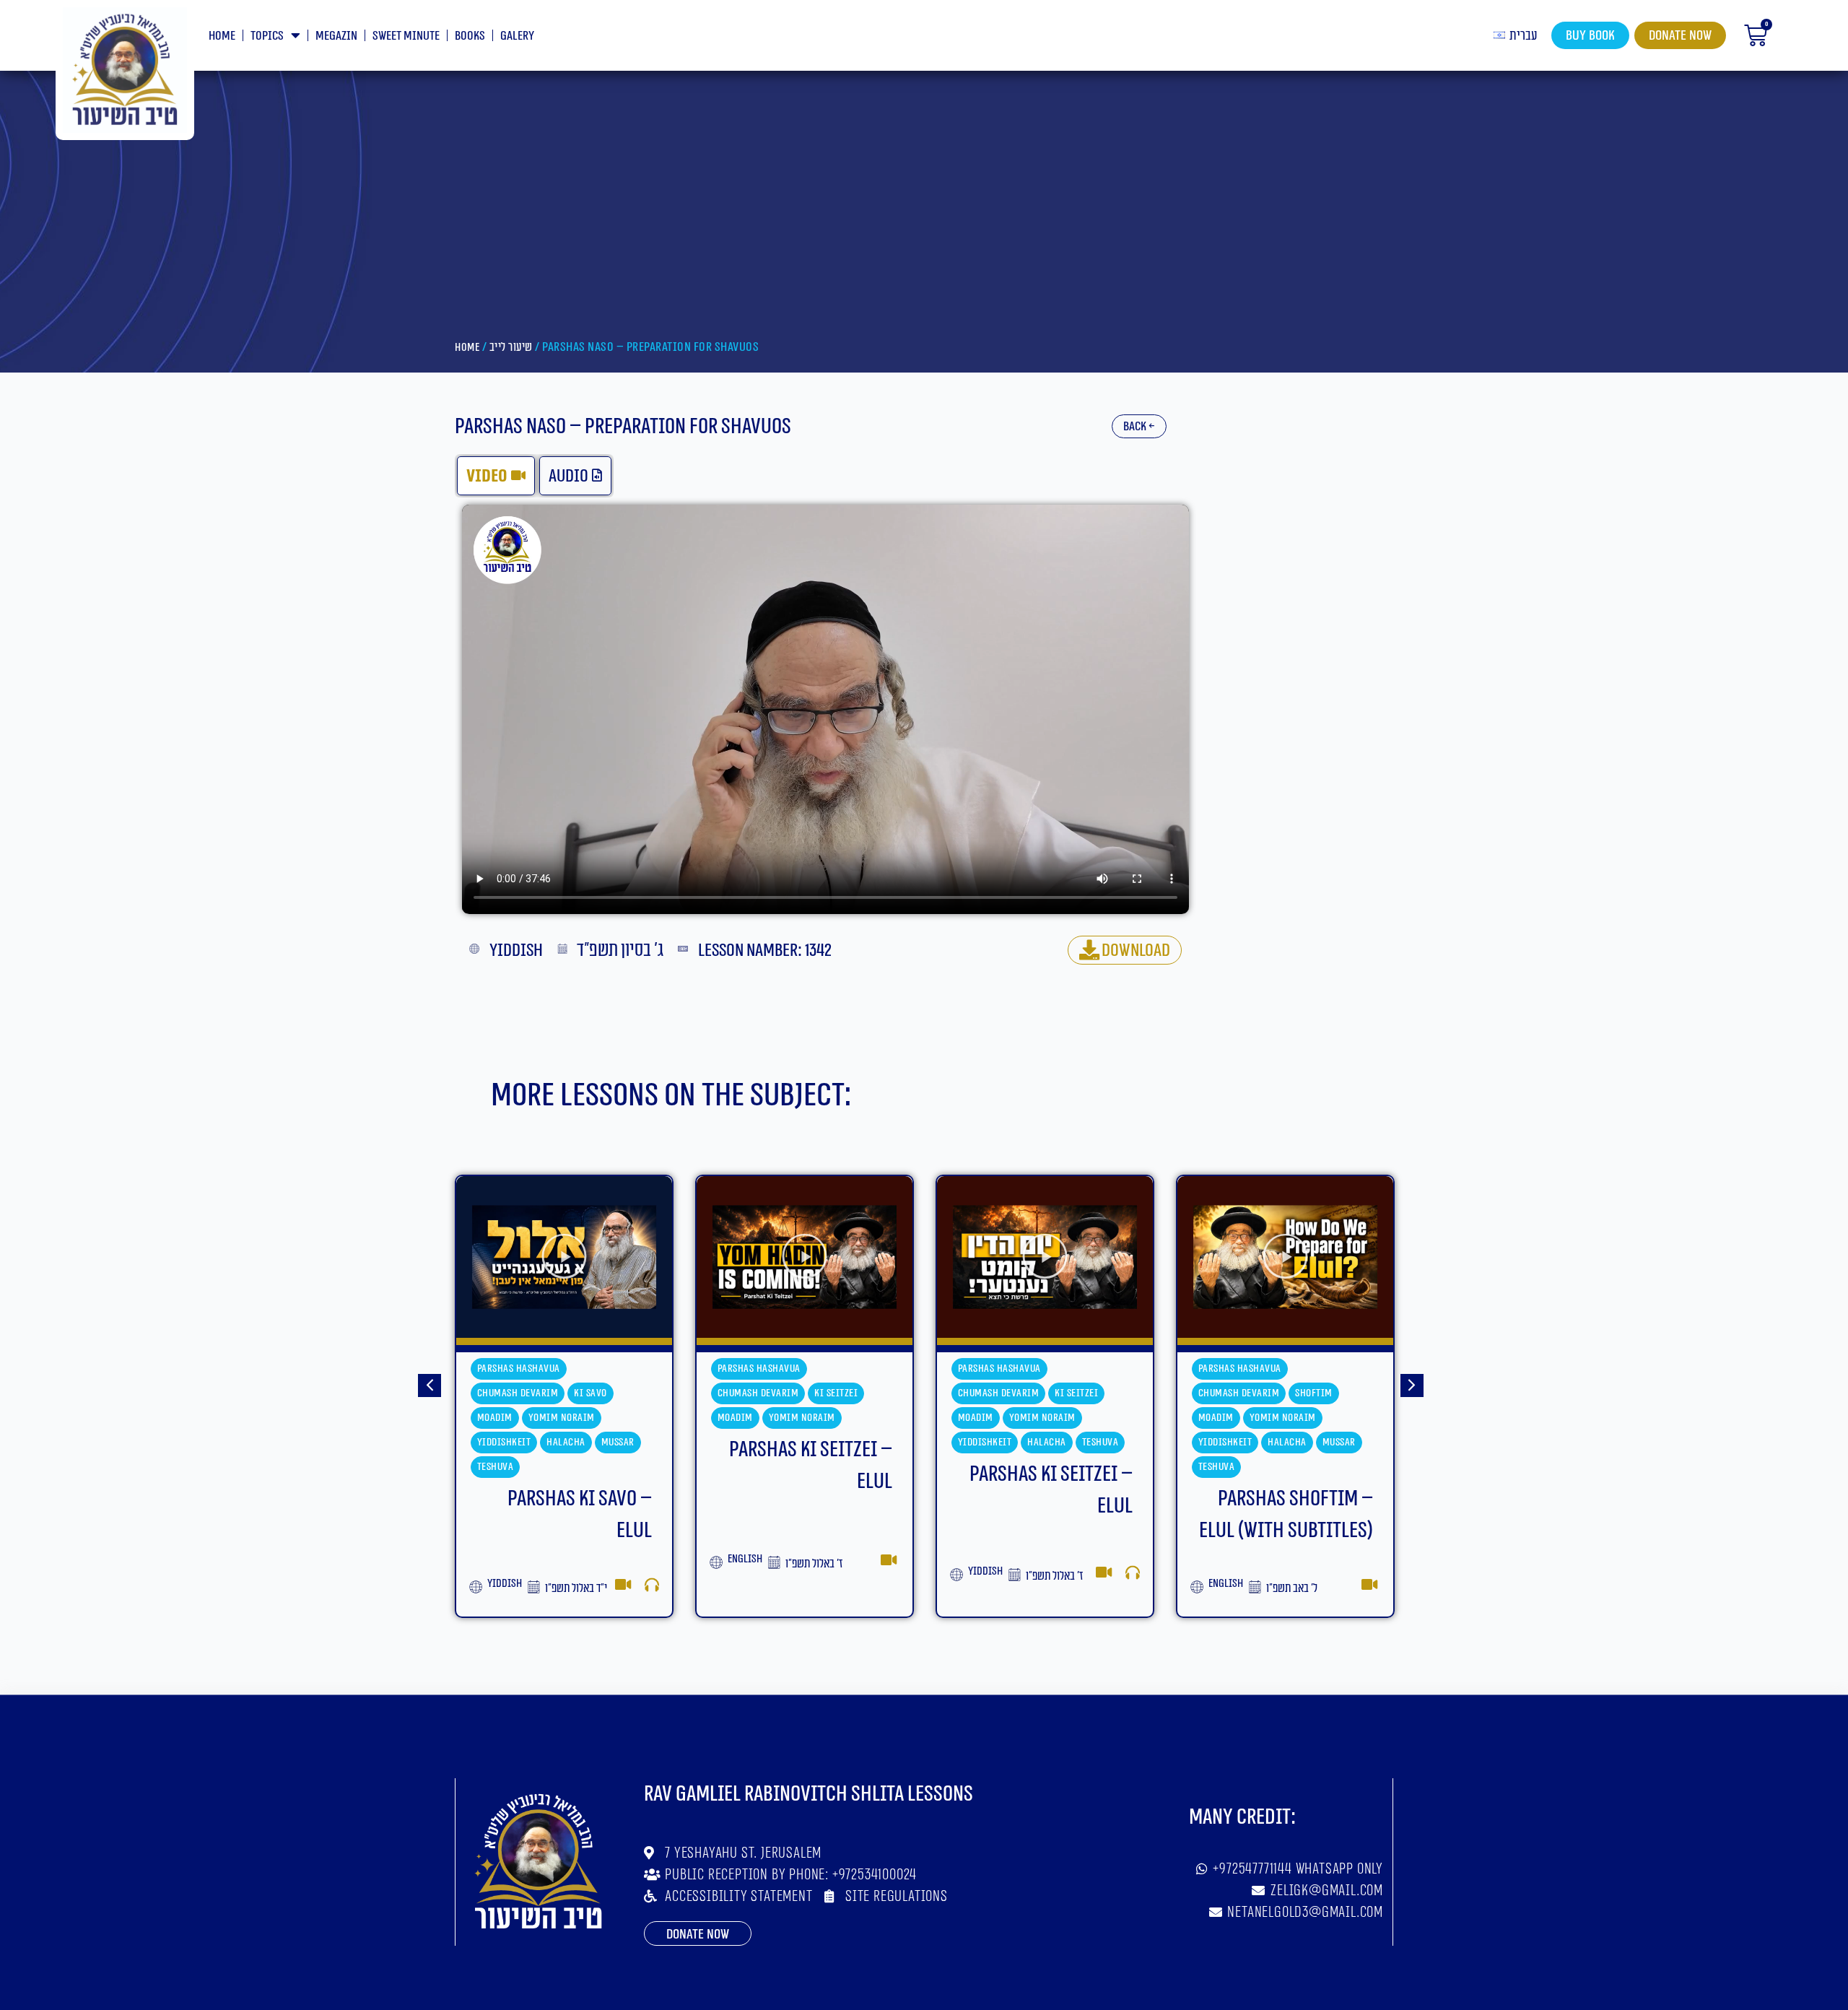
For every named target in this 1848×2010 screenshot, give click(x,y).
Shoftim (1073, 1393)
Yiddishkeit (745, 1442)
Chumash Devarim (518, 1393)
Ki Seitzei (596, 1393)
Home (467, 347)
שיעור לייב (511, 347)
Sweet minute (406, 35)
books (470, 35)
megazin (336, 35)
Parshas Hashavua (519, 1369)
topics (267, 35)
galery (517, 35)
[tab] (496, 476)
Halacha (806, 1442)
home (222, 35)
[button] (430, 1385)
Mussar (1099, 1442)
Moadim (495, 1418)
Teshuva (860, 1442)
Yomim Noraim (562, 1418)
